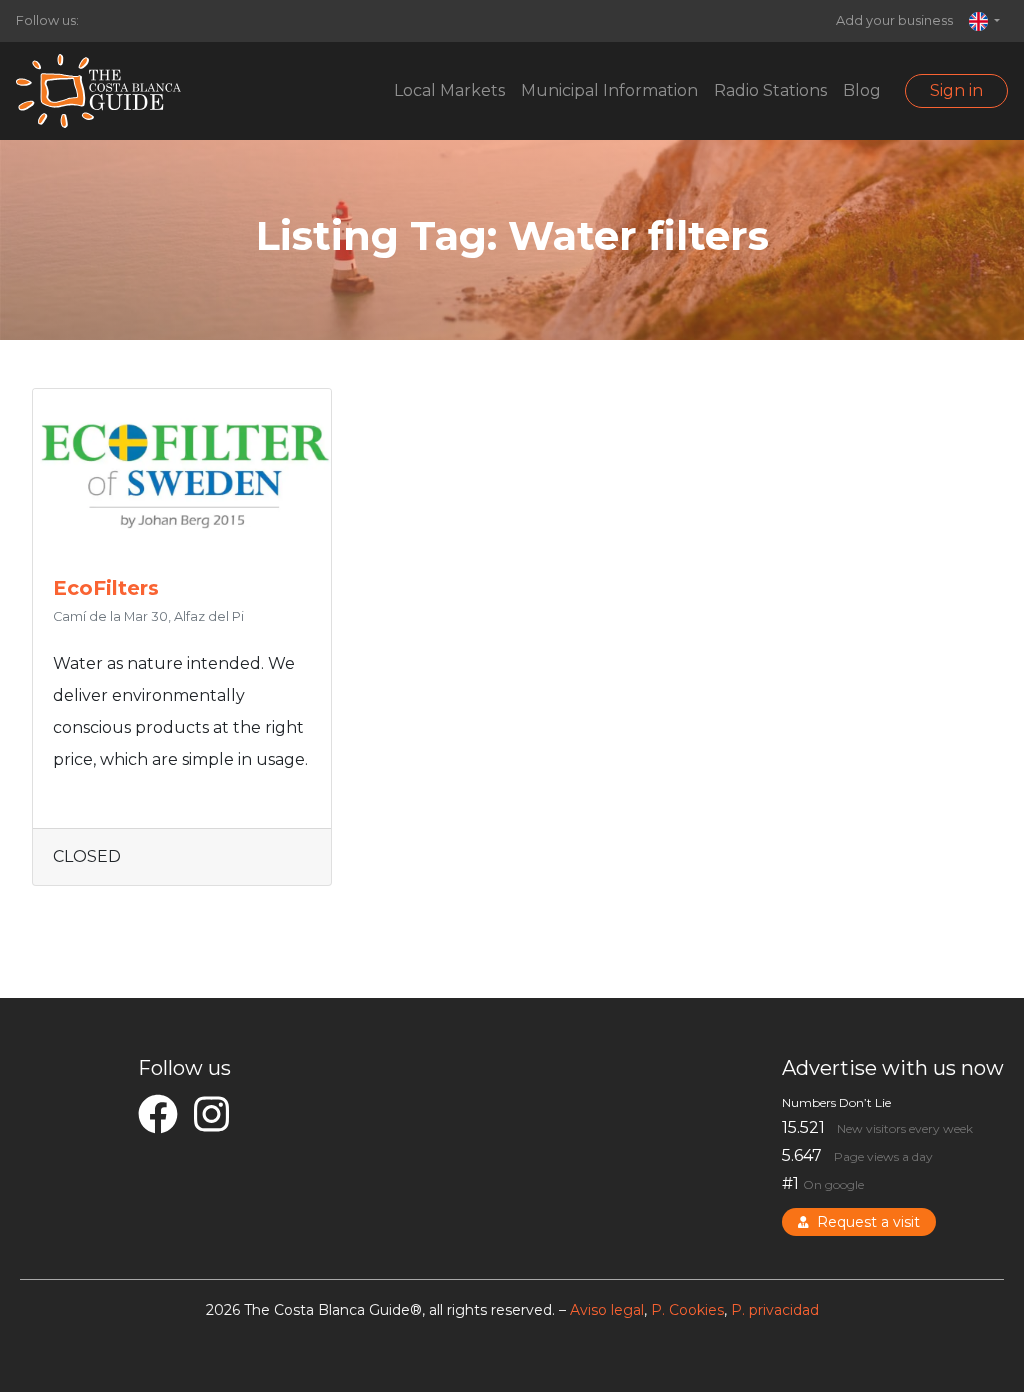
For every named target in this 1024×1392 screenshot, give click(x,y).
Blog (862, 90)
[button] (984, 21)
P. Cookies (687, 1310)
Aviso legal (607, 1310)
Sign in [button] (956, 90)
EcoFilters (106, 588)
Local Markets (449, 90)
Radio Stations (770, 90)
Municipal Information (609, 90)
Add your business (894, 20)
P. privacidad (775, 1310)
